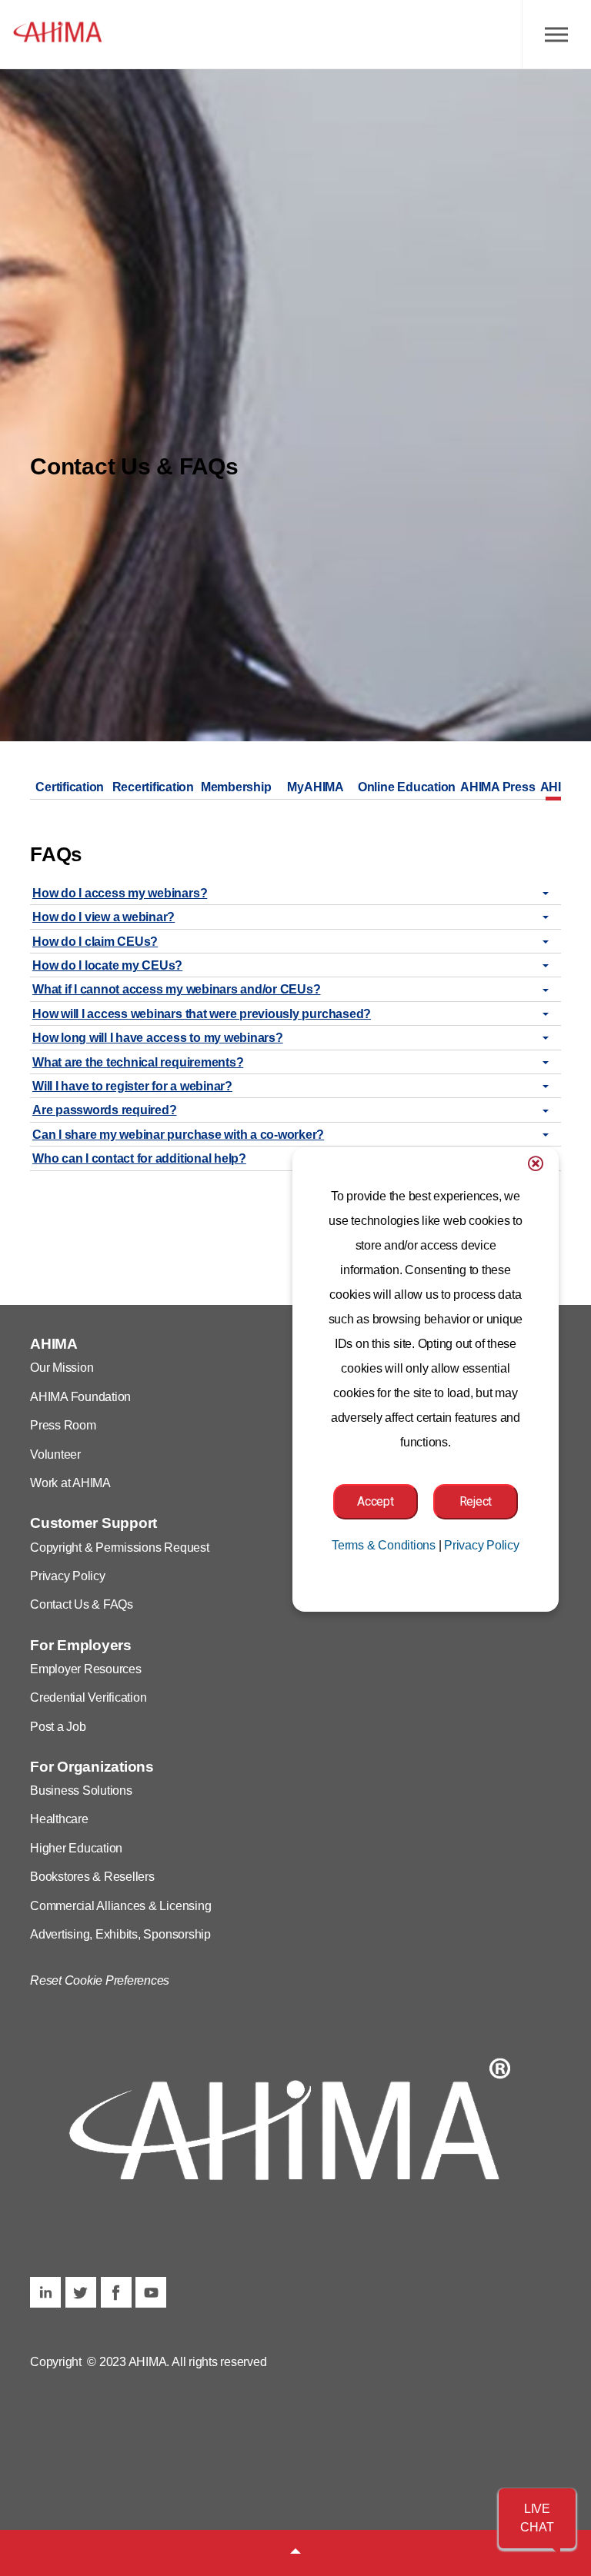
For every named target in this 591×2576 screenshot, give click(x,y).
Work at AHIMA (70, 1483)
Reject (476, 1501)
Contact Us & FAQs (82, 1604)
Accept (376, 1501)
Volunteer (55, 1454)
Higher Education (76, 1848)
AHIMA (58, 35)
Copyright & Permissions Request (120, 1548)
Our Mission (62, 1368)
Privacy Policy (68, 1576)
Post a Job (58, 1727)
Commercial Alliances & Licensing (120, 1906)
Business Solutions (81, 1791)
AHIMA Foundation (80, 1397)
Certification (70, 787)
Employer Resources (86, 1669)
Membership (236, 787)
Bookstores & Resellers (92, 1877)
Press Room (63, 1425)
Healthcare (59, 1819)
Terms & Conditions (384, 1545)
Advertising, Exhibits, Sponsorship (120, 1934)
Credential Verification (88, 1697)
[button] (537, 2518)
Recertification (153, 787)
